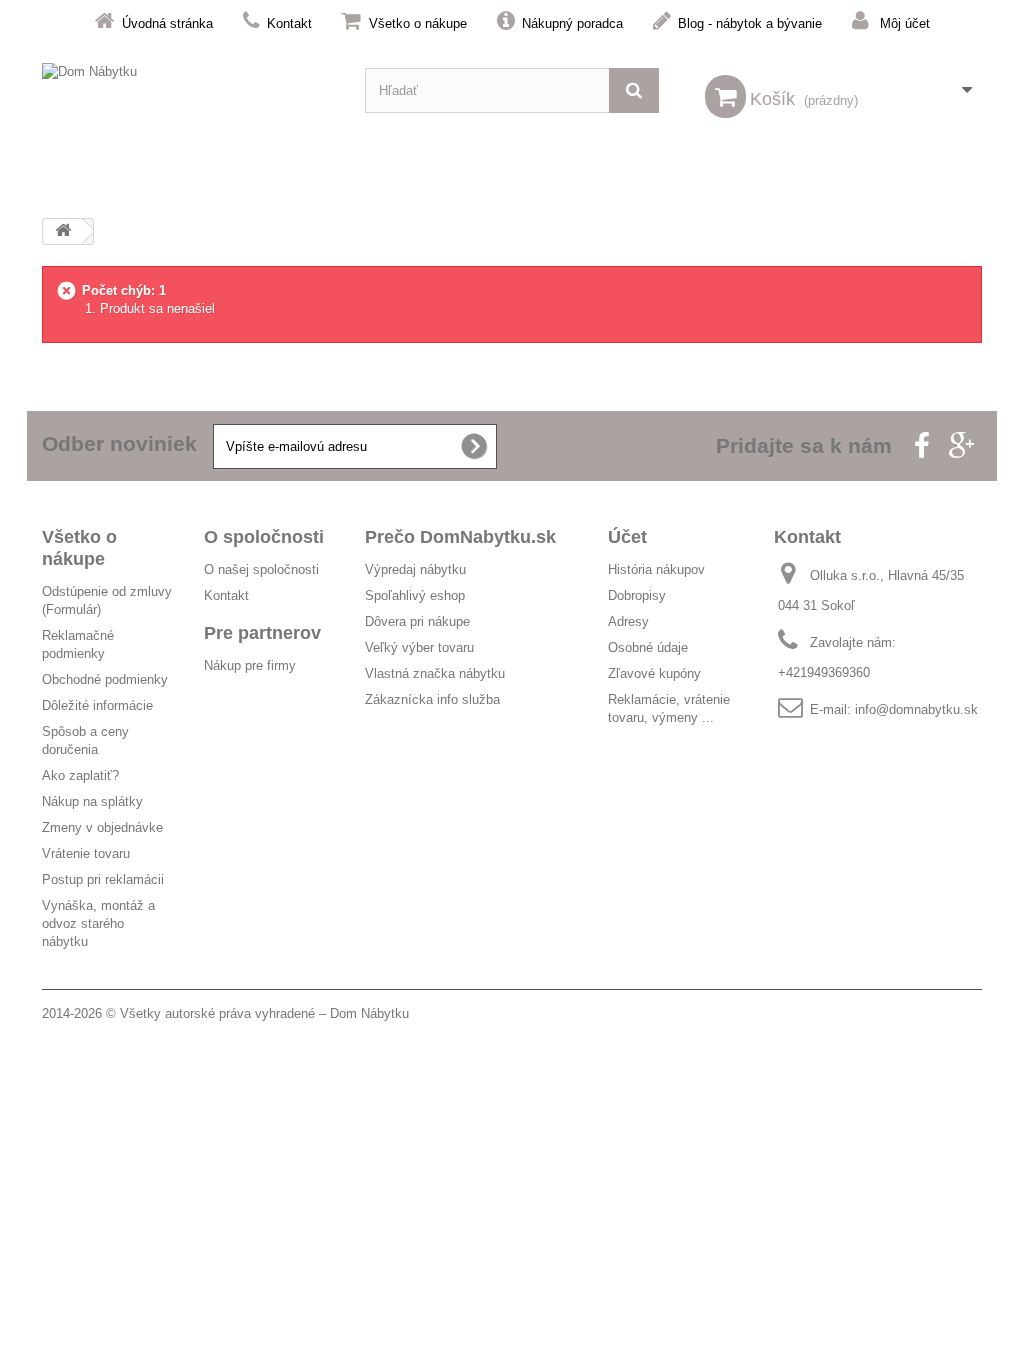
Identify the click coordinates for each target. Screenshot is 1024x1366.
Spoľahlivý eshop (415, 595)
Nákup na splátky (92, 801)
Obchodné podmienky (105, 679)
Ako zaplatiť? (80, 775)
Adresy (628, 621)
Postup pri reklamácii (103, 879)
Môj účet (905, 23)
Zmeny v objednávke (102, 827)
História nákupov (656, 569)
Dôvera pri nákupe (417, 621)
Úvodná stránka (167, 23)
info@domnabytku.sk (916, 709)
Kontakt (289, 23)
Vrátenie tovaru (86, 853)
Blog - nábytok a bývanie (750, 23)
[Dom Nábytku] (188, 90)
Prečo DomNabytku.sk (460, 537)
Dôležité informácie (97, 705)
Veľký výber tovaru (419, 647)
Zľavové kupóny (654, 673)
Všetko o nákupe (418, 23)
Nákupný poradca (572, 23)
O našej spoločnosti (261, 569)
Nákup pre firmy (250, 665)
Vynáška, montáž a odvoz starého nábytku (98, 923)
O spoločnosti (264, 537)
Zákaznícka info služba (432, 699)
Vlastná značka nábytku (435, 673)
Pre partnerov (262, 633)
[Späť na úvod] (63, 231)
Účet (627, 537)
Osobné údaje (648, 647)
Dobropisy (637, 595)
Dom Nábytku (369, 1013)
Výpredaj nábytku (415, 569)
